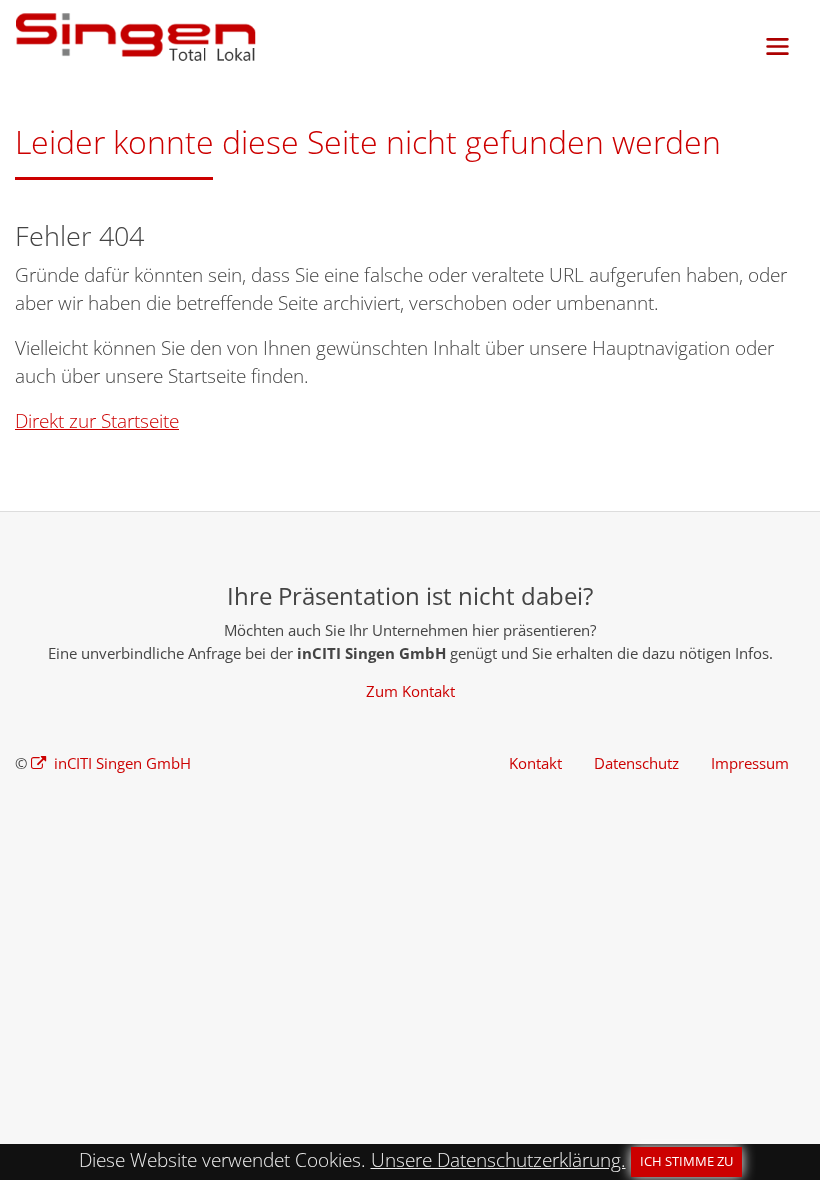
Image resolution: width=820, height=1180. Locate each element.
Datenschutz (636, 763)
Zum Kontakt (410, 691)
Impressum (750, 763)
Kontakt (535, 763)
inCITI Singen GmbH (120, 763)
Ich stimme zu (686, 1161)
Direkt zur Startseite (97, 421)
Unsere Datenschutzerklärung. (498, 1160)
